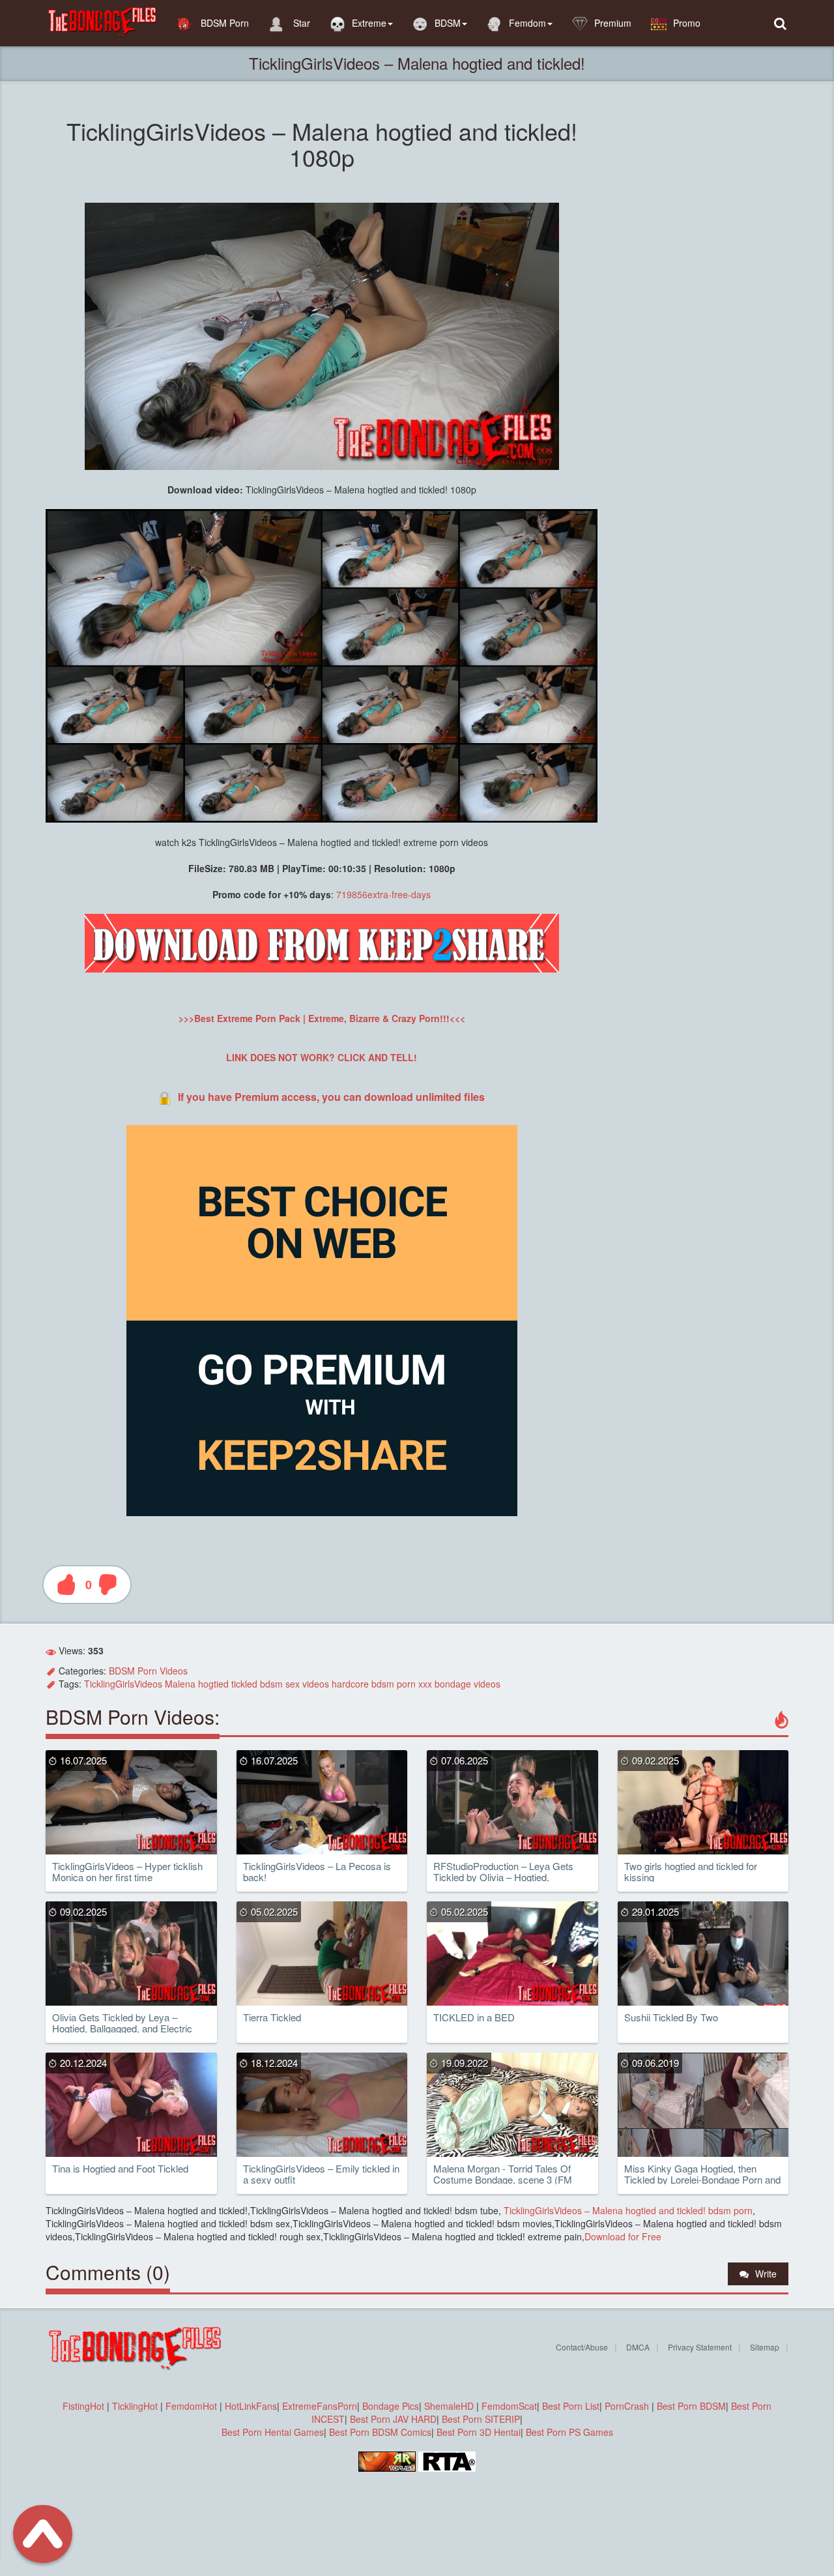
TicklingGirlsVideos (123, 1684)
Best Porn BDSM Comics (380, 2432)
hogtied (213, 1684)
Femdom (527, 23)
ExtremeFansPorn (320, 2406)
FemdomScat (509, 2406)
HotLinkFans (251, 2406)
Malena (180, 1684)
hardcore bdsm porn (374, 1684)
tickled (244, 1684)
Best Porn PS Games (569, 2432)
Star (300, 23)
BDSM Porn (223, 23)
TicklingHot (135, 2406)
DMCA (638, 2347)
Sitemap (765, 2347)
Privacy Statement (700, 2347)
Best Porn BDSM (691, 2406)
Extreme (369, 23)
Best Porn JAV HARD (393, 2419)
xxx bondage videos (459, 1684)
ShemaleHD (449, 2406)
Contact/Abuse (582, 2347)
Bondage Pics (391, 2406)
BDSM (448, 23)
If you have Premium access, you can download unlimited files (331, 1097)
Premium (613, 23)
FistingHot (83, 2406)
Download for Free (623, 2236)
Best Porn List (571, 2406)
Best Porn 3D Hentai (479, 2432)
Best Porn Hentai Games (273, 2432)
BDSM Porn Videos (148, 1671)
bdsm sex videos (295, 1684)
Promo (687, 23)
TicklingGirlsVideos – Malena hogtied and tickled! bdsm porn (627, 2210)
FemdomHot (191, 2406)
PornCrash (628, 2406)
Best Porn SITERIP (481, 2419)
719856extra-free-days (383, 894)
